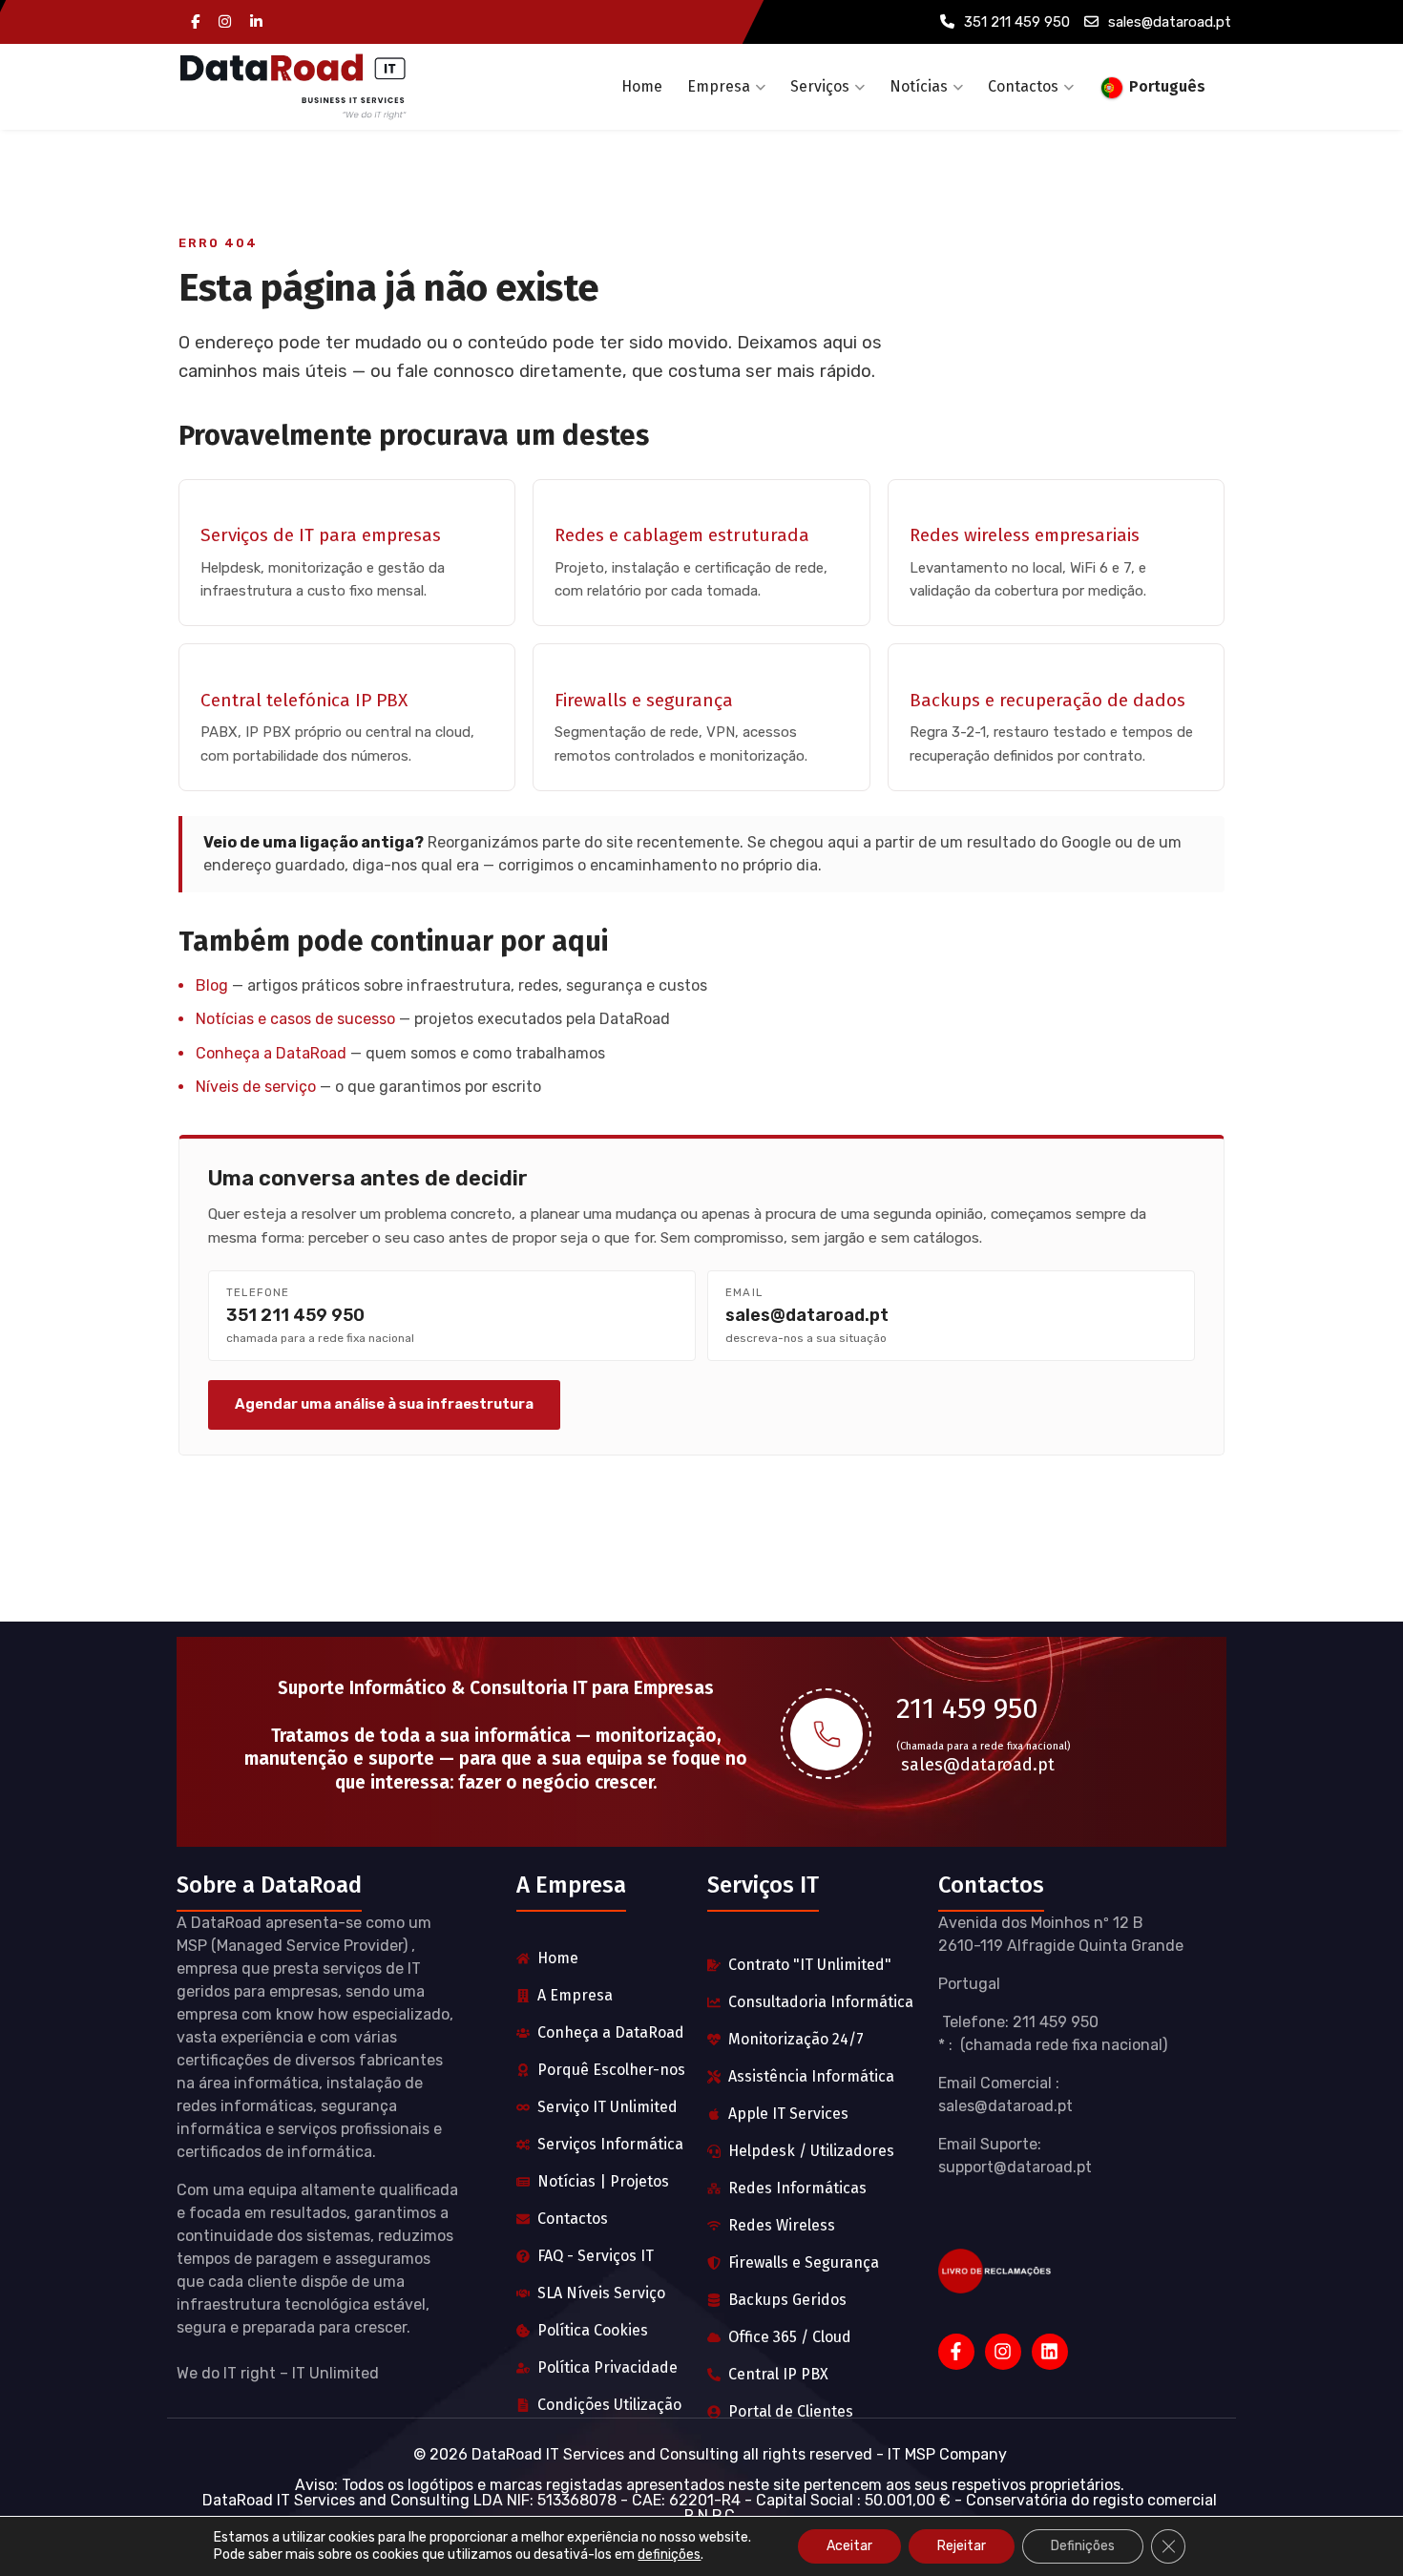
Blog (212, 985)
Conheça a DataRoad (271, 1053)
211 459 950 (967, 1708)
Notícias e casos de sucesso (295, 1019)
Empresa (719, 86)
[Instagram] (225, 22)
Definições (1083, 2546)
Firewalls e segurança (644, 700)
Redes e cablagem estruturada (682, 535)
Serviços (820, 86)
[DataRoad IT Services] (293, 87)
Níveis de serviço (256, 1087)
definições (669, 2555)
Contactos (1023, 86)
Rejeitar (962, 2546)
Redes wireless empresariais (1025, 535)
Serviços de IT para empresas (321, 535)
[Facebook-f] (956, 2352)
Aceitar (849, 2546)
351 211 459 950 (1017, 22)
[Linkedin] (256, 22)
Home (642, 86)
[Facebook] (195, 22)
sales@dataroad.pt (1170, 22)
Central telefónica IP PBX (304, 700)
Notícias (919, 86)
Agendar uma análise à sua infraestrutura (384, 1404)
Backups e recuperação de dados (1047, 700)
